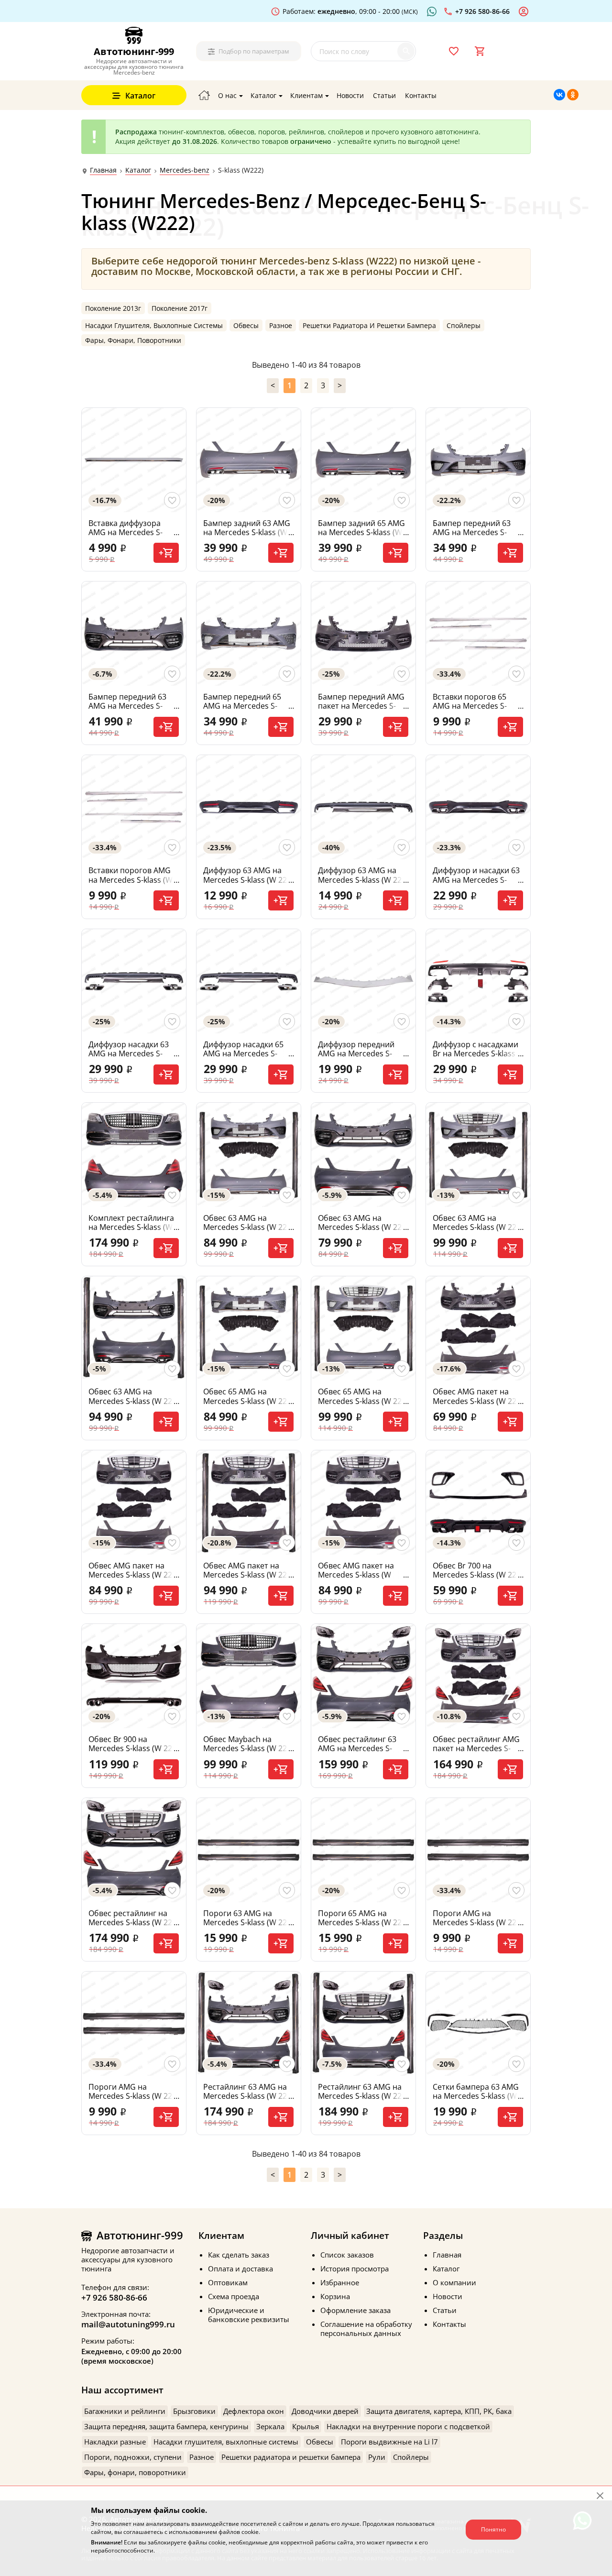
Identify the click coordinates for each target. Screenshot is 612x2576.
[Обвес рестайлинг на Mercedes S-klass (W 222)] (134, 1850)
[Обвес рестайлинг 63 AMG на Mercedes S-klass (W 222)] (363, 1676)
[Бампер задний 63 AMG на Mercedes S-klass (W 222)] (249, 460)
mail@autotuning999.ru (128, 2324)
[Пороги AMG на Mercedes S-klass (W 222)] (478, 1850)
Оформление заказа (355, 2310)
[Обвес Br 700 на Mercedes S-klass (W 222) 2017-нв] (478, 1502)
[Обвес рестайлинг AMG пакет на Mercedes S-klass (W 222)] (478, 1676)
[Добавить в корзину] (166, 553)
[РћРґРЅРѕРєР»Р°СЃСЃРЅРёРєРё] (573, 95)
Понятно (493, 2529)
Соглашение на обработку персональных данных (366, 2329)
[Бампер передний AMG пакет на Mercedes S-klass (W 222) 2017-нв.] (363, 634)
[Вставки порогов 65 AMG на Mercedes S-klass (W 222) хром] (478, 634)
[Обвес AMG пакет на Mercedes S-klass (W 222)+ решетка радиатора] (363, 1502)
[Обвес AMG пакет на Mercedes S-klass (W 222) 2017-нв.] (478, 1328)
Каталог (138, 170)
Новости (448, 2296)
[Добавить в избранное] (172, 500)
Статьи (445, 2310)
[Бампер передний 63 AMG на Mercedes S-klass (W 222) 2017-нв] (134, 634)
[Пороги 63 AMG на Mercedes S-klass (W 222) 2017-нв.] (249, 1850)
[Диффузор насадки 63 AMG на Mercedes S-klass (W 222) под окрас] (134, 981)
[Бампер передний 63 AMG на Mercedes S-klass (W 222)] (478, 460)
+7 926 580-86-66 (114, 2297)
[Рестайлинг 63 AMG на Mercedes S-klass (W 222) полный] (363, 2024)
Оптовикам (228, 2282)
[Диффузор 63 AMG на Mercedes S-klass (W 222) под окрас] (363, 807)
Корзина (335, 2296)
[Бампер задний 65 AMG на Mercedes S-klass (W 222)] (363, 460)
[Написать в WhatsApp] (433, 11)
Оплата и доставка (240, 2269)
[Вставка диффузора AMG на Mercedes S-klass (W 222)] (134, 460)
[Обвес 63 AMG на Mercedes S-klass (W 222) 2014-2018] (249, 1155)
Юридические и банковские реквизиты (249, 2315)
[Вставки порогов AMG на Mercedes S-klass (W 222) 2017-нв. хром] (134, 807)
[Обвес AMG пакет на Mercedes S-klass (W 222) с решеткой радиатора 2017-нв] (134, 1502)
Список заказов (347, 2255)
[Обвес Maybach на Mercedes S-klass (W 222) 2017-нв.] (249, 1676)
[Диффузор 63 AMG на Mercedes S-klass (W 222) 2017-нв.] (249, 807)
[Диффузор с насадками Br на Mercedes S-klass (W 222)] (478, 981)
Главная (103, 170)
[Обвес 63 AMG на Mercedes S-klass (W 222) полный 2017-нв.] (134, 1328)
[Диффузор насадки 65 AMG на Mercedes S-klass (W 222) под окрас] (249, 981)
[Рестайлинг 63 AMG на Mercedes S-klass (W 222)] (249, 2024)
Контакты (449, 2324)
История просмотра (355, 2269)
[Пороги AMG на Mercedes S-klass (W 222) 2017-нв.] (134, 2024)
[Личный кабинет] (525, 11)
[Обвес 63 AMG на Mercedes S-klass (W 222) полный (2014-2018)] (478, 1155)
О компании (454, 2282)
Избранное (340, 2282)
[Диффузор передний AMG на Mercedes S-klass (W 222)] (363, 981)
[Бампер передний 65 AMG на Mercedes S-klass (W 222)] (249, 634)
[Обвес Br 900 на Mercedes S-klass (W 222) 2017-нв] (134, 1676)
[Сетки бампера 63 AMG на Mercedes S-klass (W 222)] (478, 2024)
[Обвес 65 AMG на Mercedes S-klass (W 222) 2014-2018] (249, 1328)
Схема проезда (234, 2296)
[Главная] (204, 95)
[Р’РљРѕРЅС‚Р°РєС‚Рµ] (559, 95)
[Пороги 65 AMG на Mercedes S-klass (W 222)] (363, 1850)
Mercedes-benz (185, 170)
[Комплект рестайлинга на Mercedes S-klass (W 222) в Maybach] (134, 1155)
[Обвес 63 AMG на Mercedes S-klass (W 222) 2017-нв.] (363, 1155)
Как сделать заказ (239, 2255)
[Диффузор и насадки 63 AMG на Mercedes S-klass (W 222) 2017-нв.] (478, 807)
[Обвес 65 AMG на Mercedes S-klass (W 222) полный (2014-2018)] (363, 1328)
